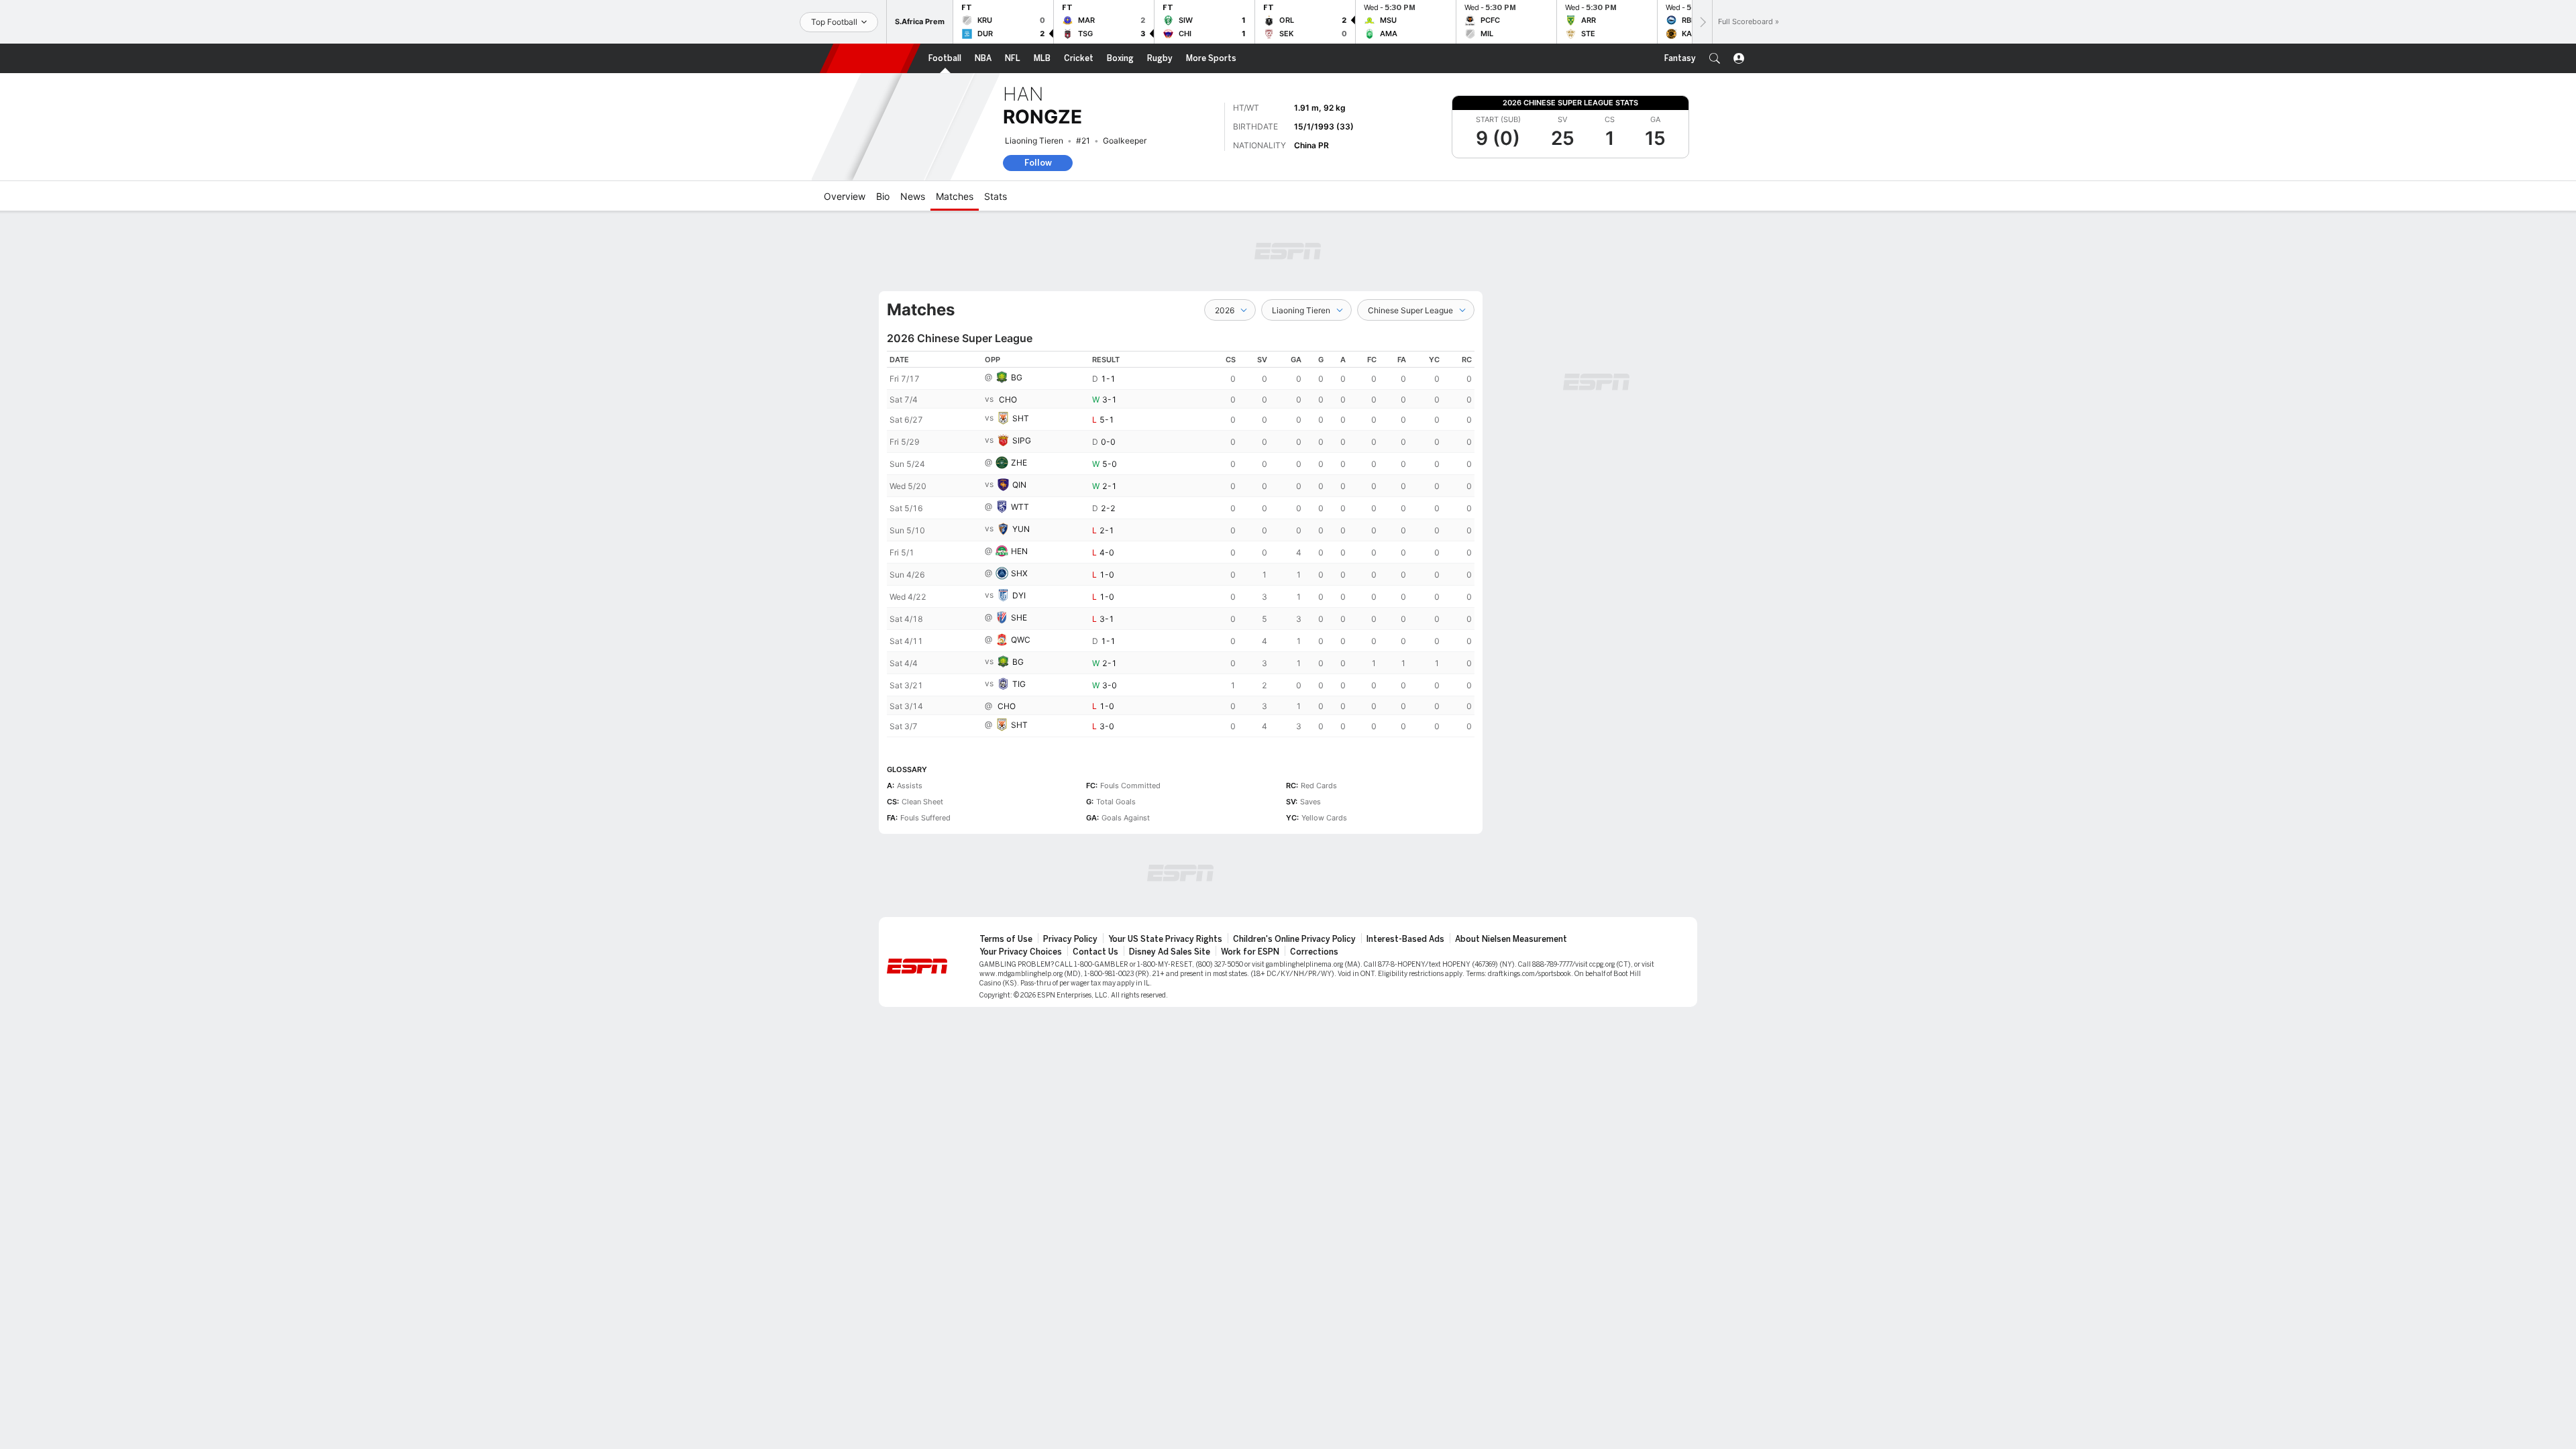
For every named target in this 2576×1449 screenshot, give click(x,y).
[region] (1181, 544)
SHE (1019, 618)
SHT (1021, 418)
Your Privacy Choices (1021, 952)
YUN (1021, 529)
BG (1017, 377)
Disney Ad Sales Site (1170, 952)
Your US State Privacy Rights (1165, 939)
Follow (1038, 163)
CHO (1008, 399)
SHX (1019, 573)
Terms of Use (1006, 939)
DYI (1019, 595)
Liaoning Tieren (1034, 141)
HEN (1019, 551)
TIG (1019, 684)
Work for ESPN (1250, 952)
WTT (1020, 507)
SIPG (1022, 440)
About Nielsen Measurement (1511, 939)
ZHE (1019, 463)
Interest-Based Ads (1405, 939)
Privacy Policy (1070, 939)
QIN (1019, 485)
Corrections (1314, 952)
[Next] (1702, 22)
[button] (1715, 58)
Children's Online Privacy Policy (1294, 939)
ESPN (870, 58)
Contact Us (1095, 952)
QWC (1021, 640)
